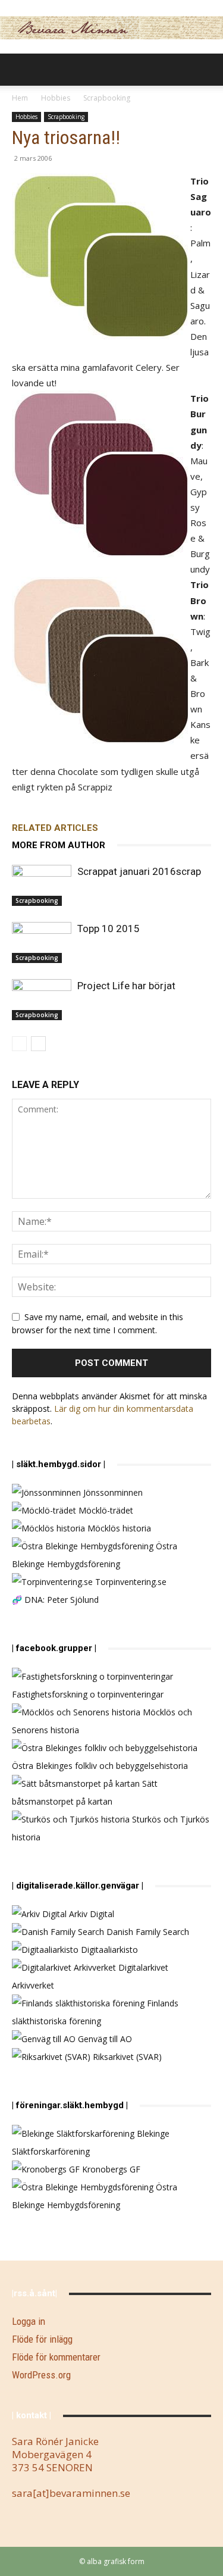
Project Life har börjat (126, 986)
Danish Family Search (147, 1932)
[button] (20, 70)
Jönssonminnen (112, 1492)
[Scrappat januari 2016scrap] (42, 885)
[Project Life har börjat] (42, 1000)
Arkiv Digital (90, 1914)
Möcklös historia (118, 1528)
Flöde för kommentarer (56, 2357)
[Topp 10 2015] (42, 942)
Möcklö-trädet (105, 1510)
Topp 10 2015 (109, 929)
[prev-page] (19, 1044)
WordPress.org (41, 2375)
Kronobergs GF (110, 2169)
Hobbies (56, 98)
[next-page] (38, 1044)
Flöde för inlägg (42, 2339)
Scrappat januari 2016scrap (139, 871)
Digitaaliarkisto (108, 1950)
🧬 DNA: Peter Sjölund (55, 1600)
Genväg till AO (104, 2039)
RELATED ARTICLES (55, 828)
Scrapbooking (107, 98)
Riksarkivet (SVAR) (126, 2057)
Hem (20, 98)
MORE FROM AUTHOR (59, 845)
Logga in (29, 2321)
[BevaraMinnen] (111, 28)
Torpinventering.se (130, 1582)
